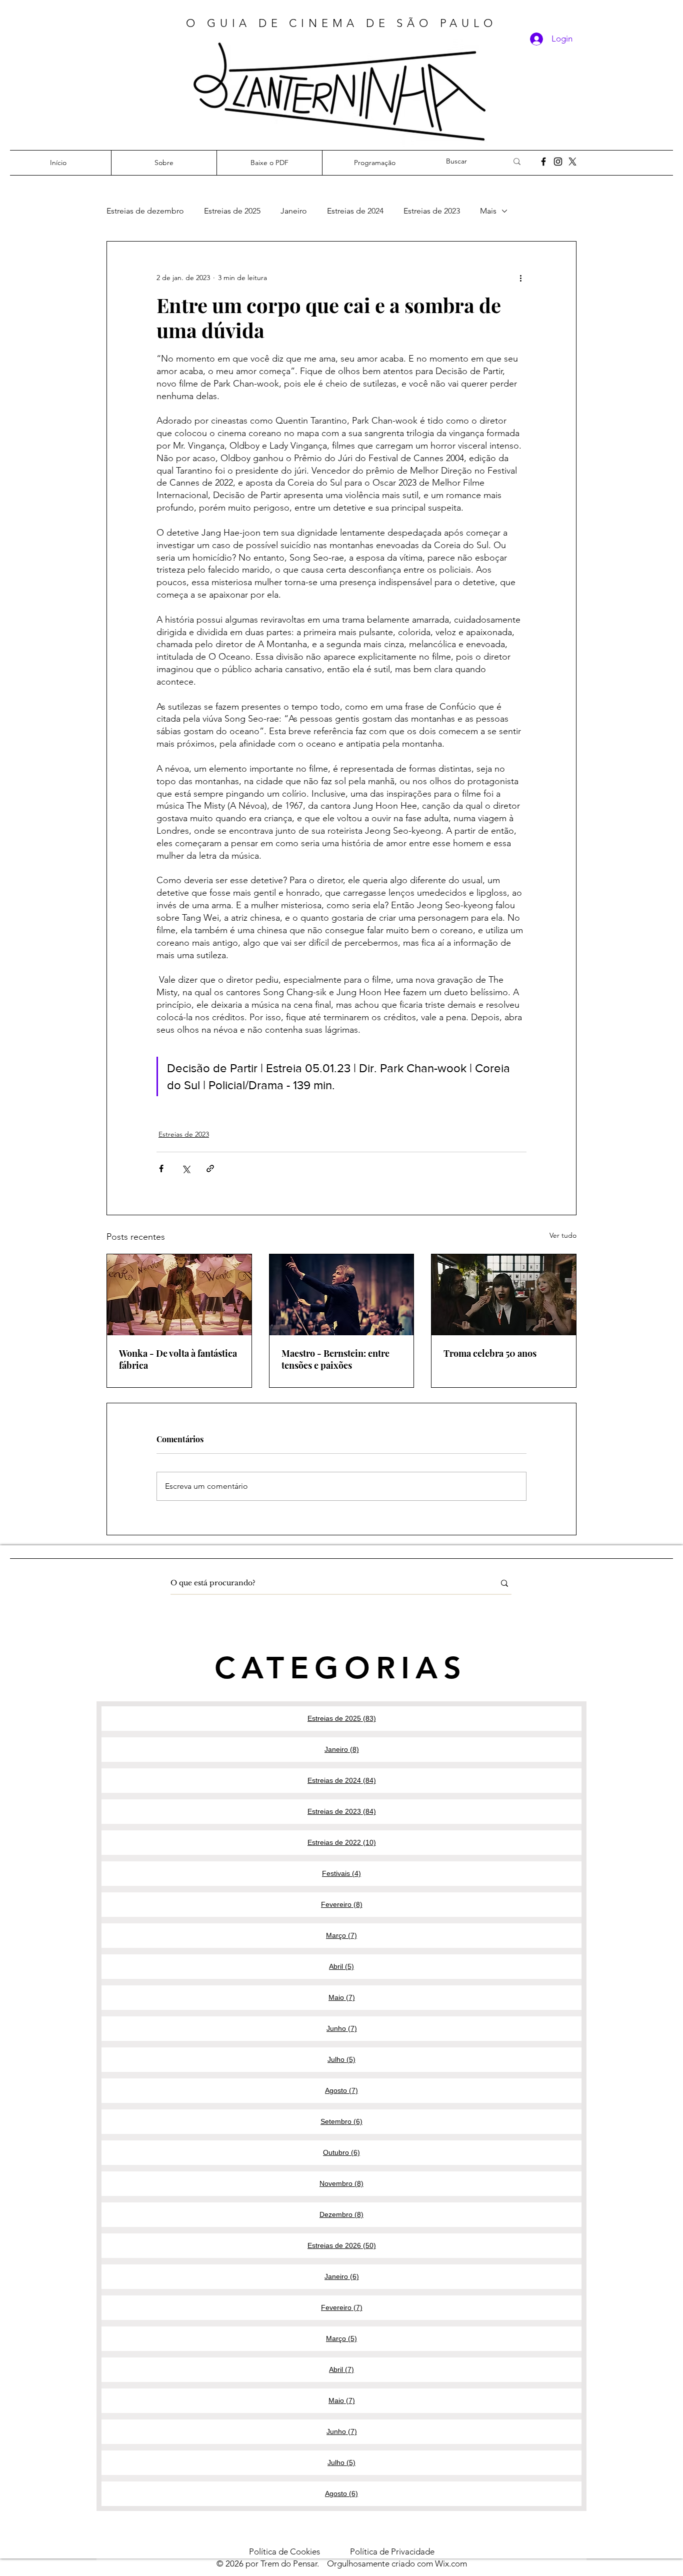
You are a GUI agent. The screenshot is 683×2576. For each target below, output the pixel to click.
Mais (488, 211)
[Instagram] (558, 162)
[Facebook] (543, 162)
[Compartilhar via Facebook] (161, 1168)
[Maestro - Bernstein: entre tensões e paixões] (342, 1295)
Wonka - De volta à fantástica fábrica (178, 1359)
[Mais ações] (520, 278)
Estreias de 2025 (232, 211)
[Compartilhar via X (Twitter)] (186, 1168)
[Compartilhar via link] (210, 1168)
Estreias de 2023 (432, 211)
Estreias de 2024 (355, 211)
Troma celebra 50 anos (490, 1353)
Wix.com (451, 2563)
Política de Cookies (299, 2551)
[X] (572, 162)
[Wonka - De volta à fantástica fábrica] (179, 1295)
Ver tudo (563, 1235)
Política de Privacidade (392, 2551)
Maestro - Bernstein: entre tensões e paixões (335, 1359)
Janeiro (294, 211)
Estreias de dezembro (145, 211)
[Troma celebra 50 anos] (504, 1295)
